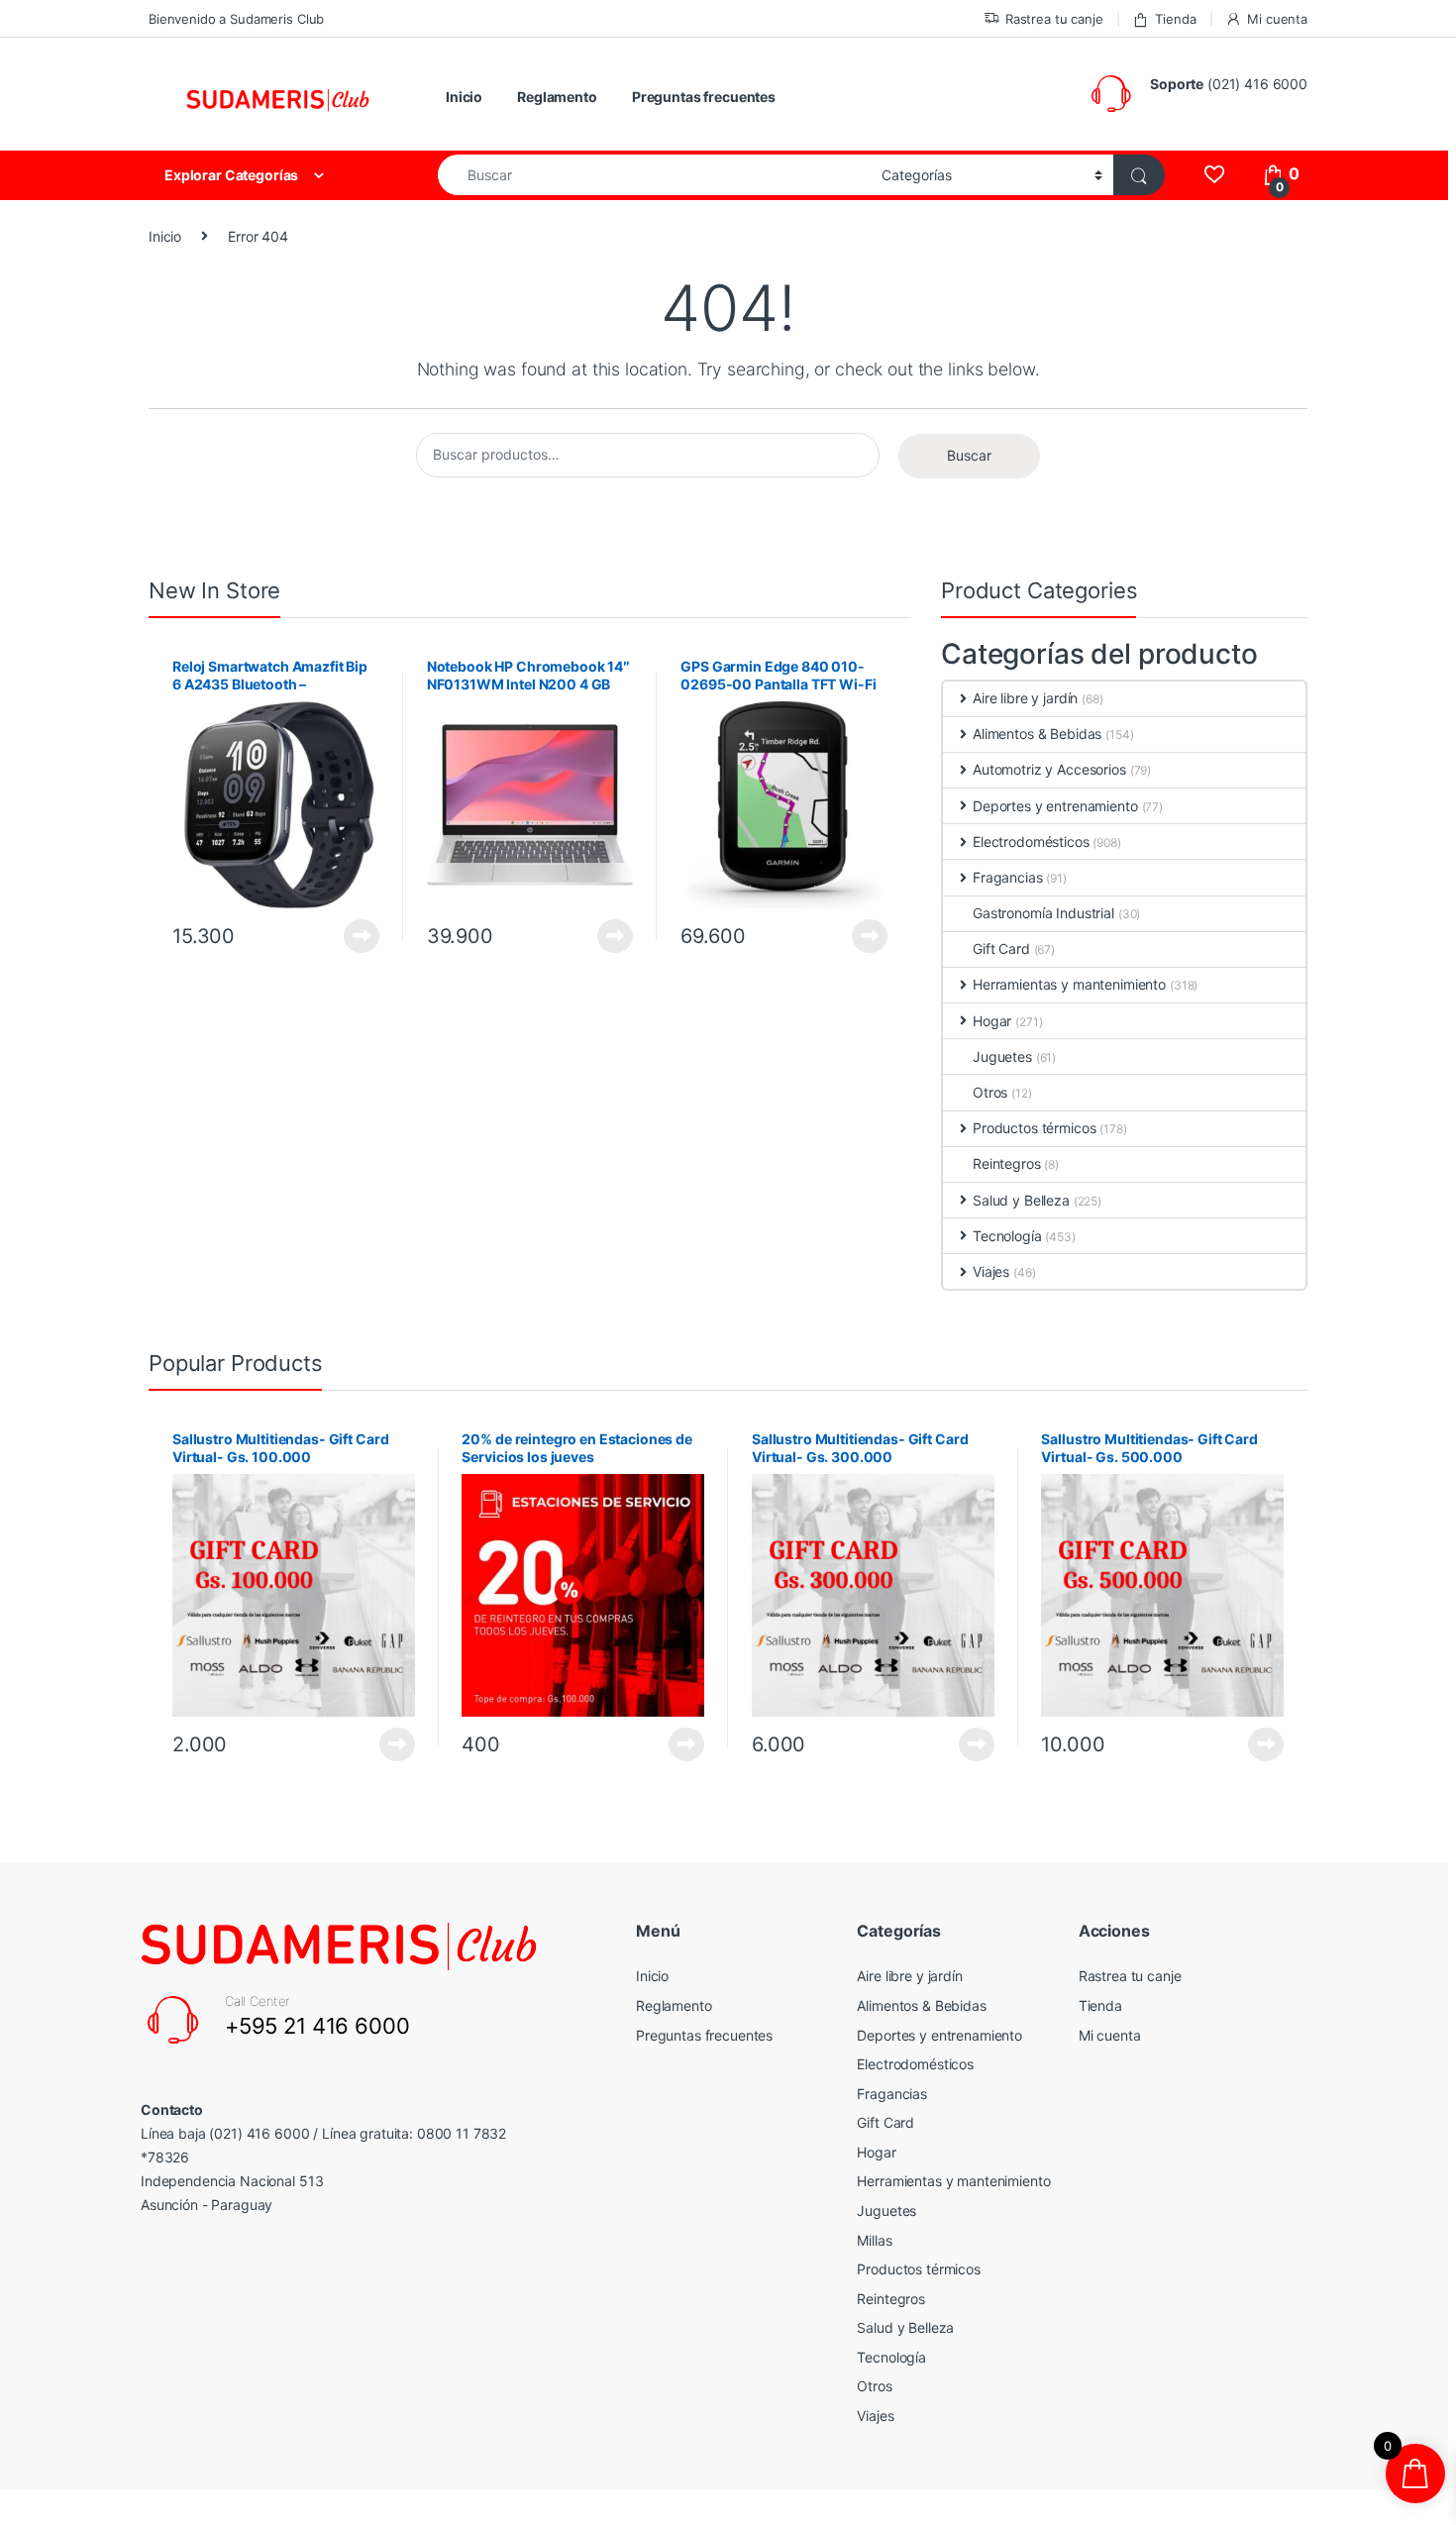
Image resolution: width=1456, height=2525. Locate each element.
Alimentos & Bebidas (1037, 734)
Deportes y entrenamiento (1055, 806)
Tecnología (1007, 1236)
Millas (874, 2240)
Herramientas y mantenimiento (1069, 984)
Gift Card (1001, 948)
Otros (990, 1092)
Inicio (464, 97)
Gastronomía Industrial (1043, 913)
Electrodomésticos (1031, 842)
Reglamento (557, 97)
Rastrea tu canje (1054, 19)
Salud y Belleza (1021, 1200)
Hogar (992, 1021)
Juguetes (1002, 1056)
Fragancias (1008, 877)
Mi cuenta (1277, 19)
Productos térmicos (1034, 1128)
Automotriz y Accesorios (1049, 769)
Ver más (362, 936)
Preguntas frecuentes (704, 97)
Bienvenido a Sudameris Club (236, 19)
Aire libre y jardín (1025, 698)
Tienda (1175, 19)
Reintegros (1007, 1163)
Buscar (969, 455)
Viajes (991, 1271)
